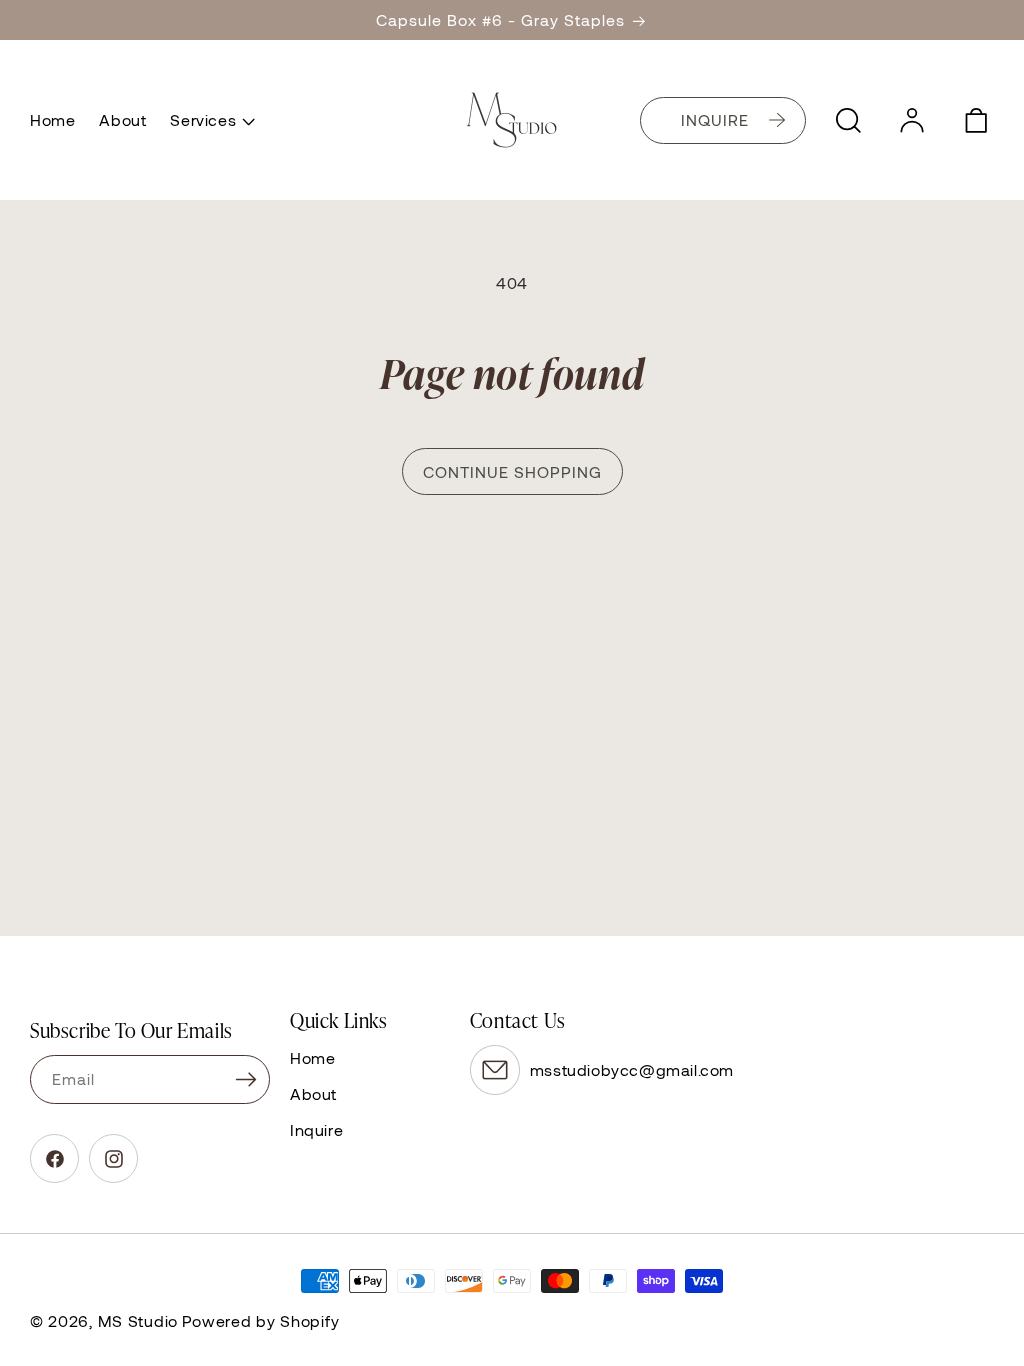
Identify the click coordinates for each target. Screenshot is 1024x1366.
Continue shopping (512, 471)
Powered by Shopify (261, 1320)
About (313, 1093)
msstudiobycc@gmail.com (632, 1069)
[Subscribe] (246, 1079)
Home (312, 1057)
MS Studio (138, 1320)
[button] (210, 120)
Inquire (316, 1129)
